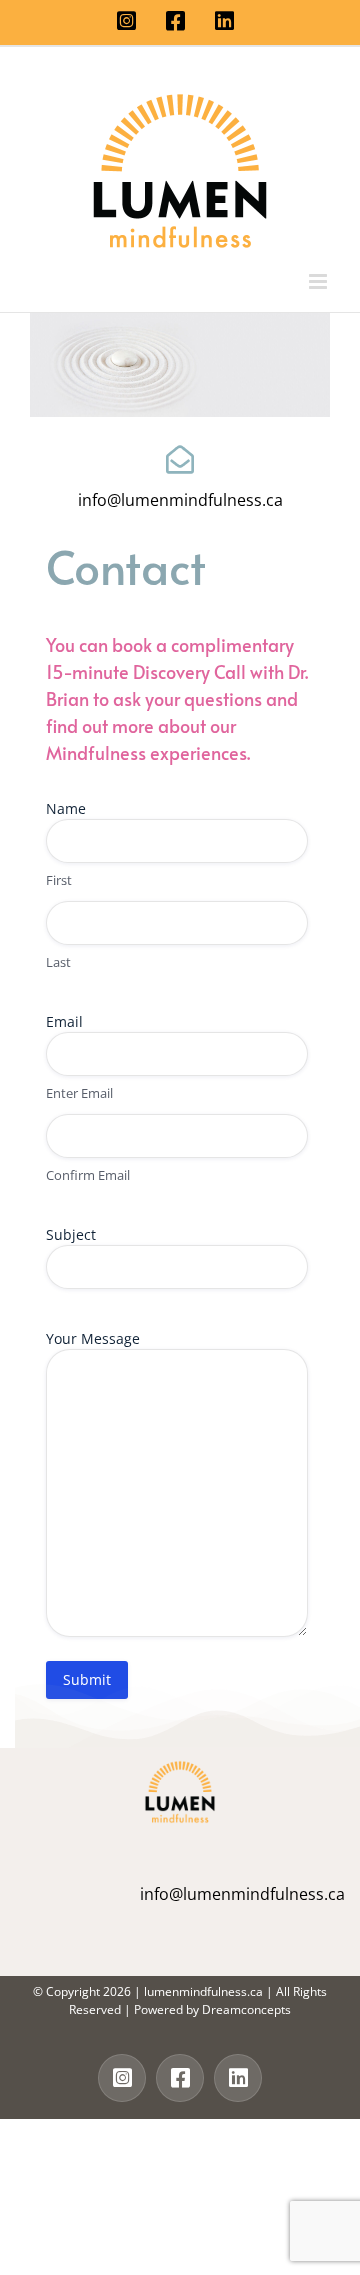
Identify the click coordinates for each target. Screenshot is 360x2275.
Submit (87, 1679)
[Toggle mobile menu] (319, 281)
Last (58, 962)
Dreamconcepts (246, 2009)
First (59, 880)
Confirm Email (88, 1175)
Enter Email (79, 1093)
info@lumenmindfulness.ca (180, 500)
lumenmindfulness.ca (203, 1991)
